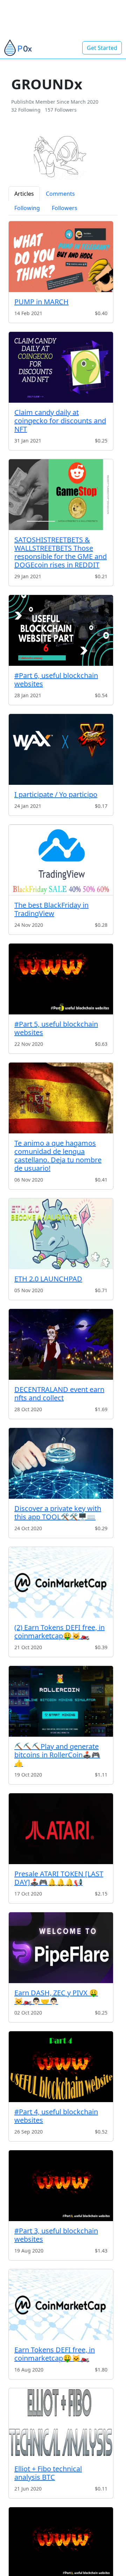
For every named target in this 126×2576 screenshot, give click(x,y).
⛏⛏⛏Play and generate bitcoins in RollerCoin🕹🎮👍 (57, 1755)
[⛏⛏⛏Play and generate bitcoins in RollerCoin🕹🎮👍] (61, 1701)
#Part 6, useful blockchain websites (56, 680)
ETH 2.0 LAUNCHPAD (48, 1279)
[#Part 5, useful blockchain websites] (61, 979)
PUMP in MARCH (41, 302)
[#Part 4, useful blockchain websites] (61, 2067)
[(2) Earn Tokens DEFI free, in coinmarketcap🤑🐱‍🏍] (61, 1582)
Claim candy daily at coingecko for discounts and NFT (60, 421)
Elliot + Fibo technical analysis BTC (48, 2473)
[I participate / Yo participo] (61, 749)
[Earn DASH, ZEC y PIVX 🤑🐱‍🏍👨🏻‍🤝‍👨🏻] (61, 1948)
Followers (65, 208)
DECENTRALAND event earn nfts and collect (59, 1394)
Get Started (102, 48)
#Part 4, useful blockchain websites (56, 2116)
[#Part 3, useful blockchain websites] (61, 2186)
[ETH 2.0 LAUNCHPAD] (61, 1234)
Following (27, 208)
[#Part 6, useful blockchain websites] (61, 630)
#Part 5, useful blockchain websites (56, 1028)
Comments (60, 194)
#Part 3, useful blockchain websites (56, 2235)
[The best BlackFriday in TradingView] (61, 860)
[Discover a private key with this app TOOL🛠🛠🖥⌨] (61, 1463)
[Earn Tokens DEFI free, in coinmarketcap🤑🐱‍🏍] (61, 2305)
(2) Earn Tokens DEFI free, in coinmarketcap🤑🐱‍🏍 (59, 1632)
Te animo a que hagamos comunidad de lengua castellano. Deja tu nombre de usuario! (58, 1156)
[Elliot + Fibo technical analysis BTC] (61, 2424)
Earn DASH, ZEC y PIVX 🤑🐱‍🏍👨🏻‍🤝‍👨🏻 (56, 1997)
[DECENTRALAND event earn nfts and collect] (61, 1344)
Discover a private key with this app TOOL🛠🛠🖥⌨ (58, 1513)
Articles (24, 194)
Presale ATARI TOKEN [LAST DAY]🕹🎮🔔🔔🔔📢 (59, 1878)
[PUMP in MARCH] (61, 257)
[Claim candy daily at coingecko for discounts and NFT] (61, 367)
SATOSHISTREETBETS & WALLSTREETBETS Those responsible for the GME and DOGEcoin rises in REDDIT (61, 552)
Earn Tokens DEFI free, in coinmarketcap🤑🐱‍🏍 (55, 2354)
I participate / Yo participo (56, 794)
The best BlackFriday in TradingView (51, 909)
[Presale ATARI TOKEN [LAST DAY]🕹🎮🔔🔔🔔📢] (61, 1829)
